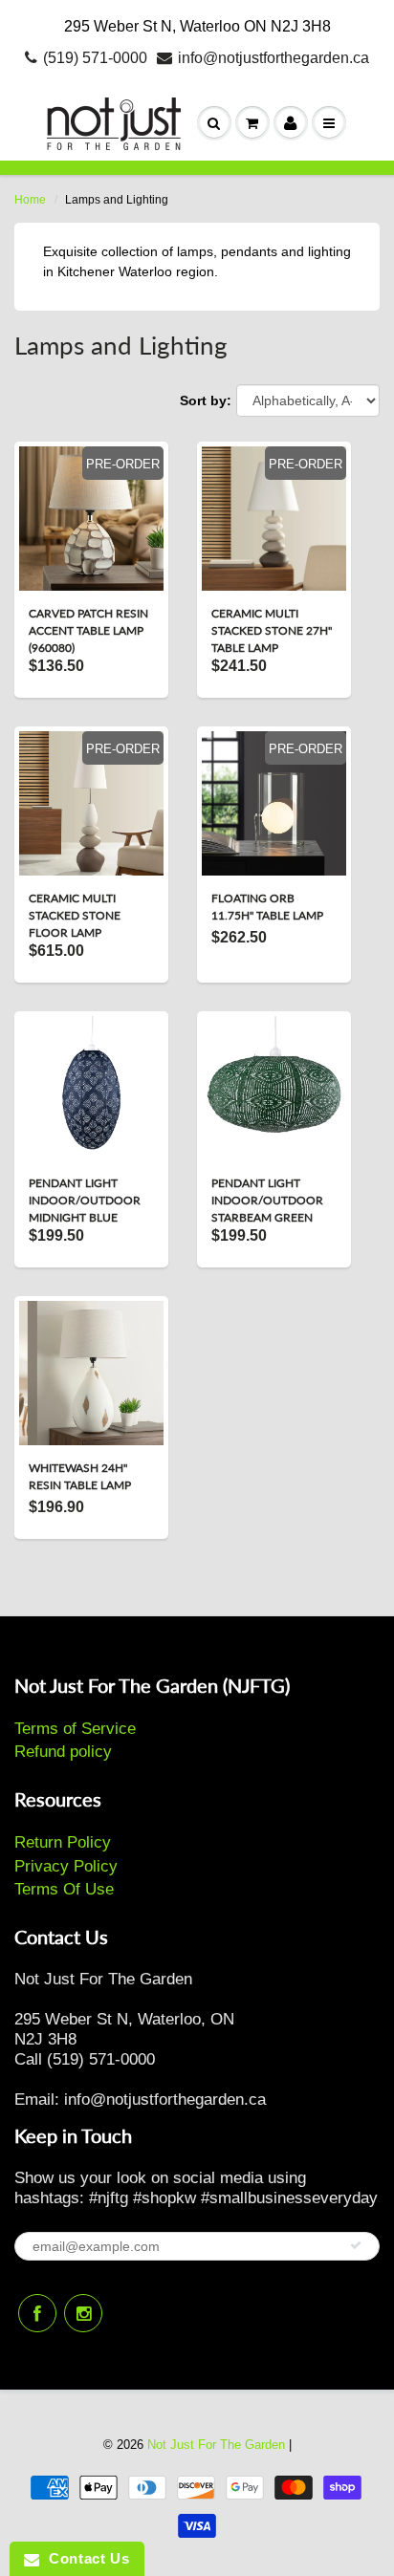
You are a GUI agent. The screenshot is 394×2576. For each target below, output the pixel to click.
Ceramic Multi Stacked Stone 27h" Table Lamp (272, 630)
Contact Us (84, 2558)
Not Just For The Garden (216, 2445)
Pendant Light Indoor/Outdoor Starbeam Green (267, 1200)
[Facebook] (37, 2313)
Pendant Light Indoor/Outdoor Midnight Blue (85, 1200)
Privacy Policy (66, 1866)
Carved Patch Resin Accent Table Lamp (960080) (88, 630)
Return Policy (63, 1842)
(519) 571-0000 (95, 58)
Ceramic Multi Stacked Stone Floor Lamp (75, 915)
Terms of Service (75, 1729)
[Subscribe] (356, 2245)
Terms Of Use (64, 1889)
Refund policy (63, 1752)
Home (30, 200)
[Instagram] (83, 2313)
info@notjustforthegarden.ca (274, 58)
